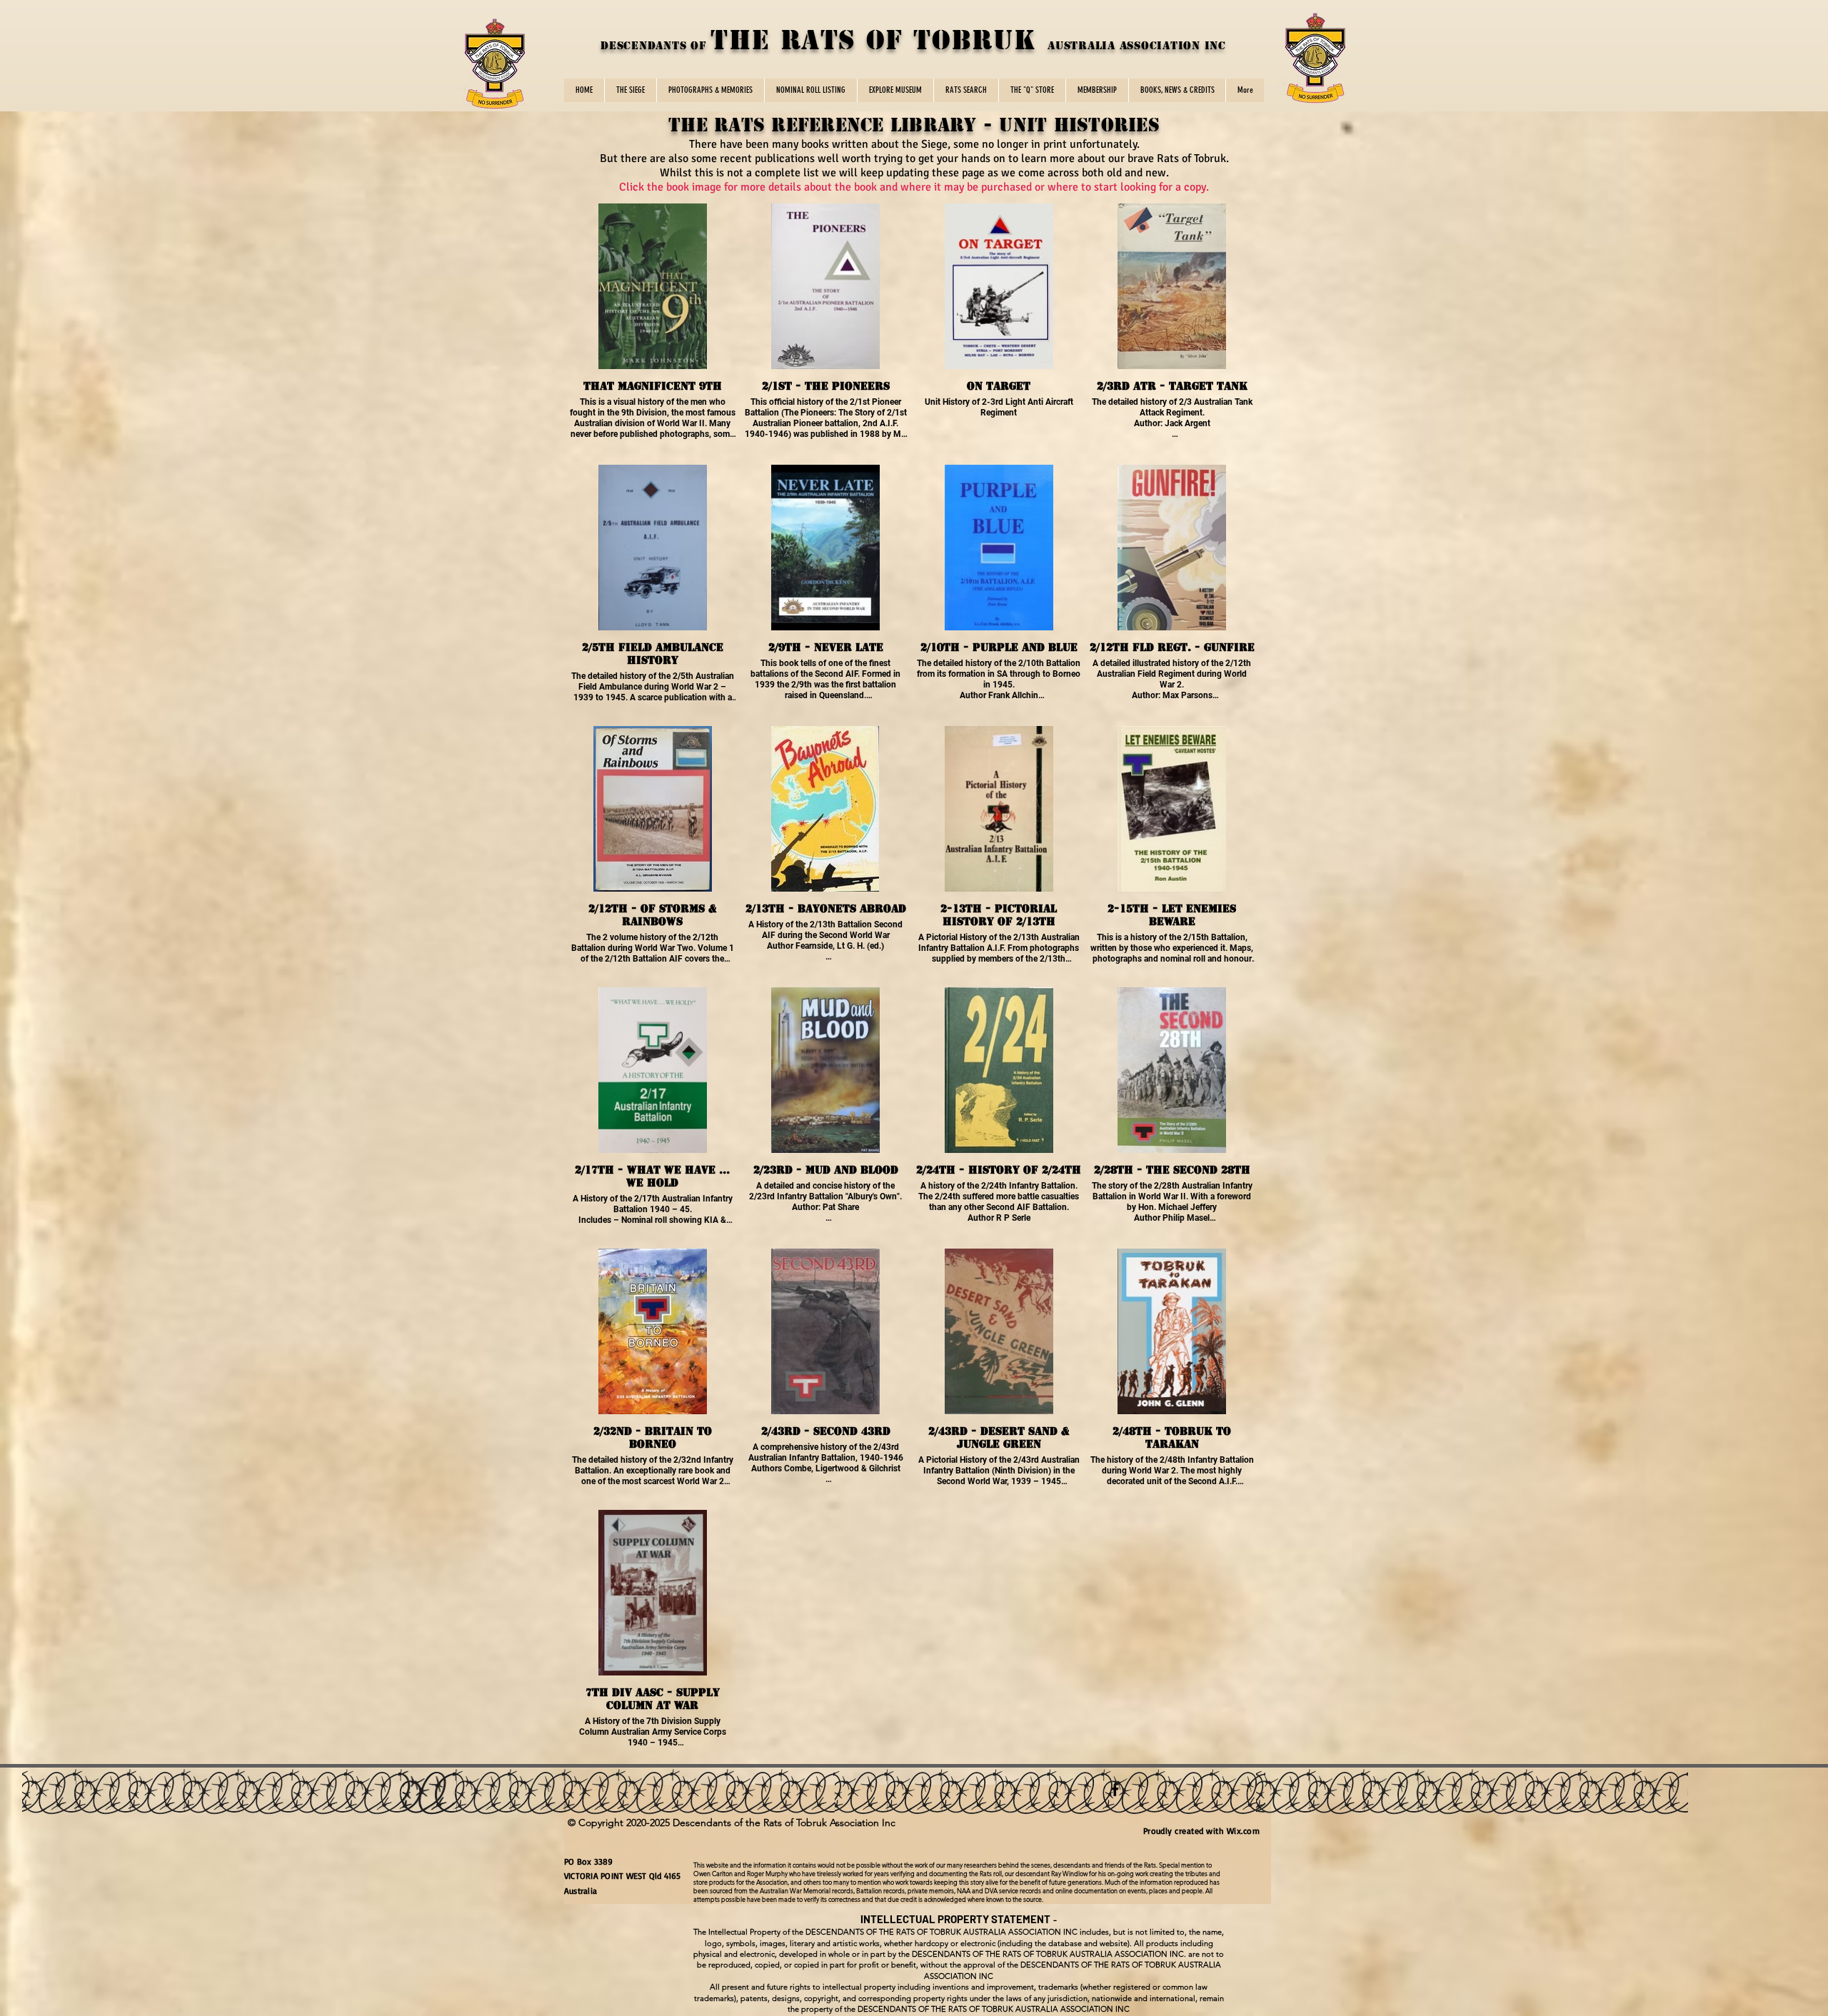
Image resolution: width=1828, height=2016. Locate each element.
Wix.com (1246, 1831)
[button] (630, 90)
